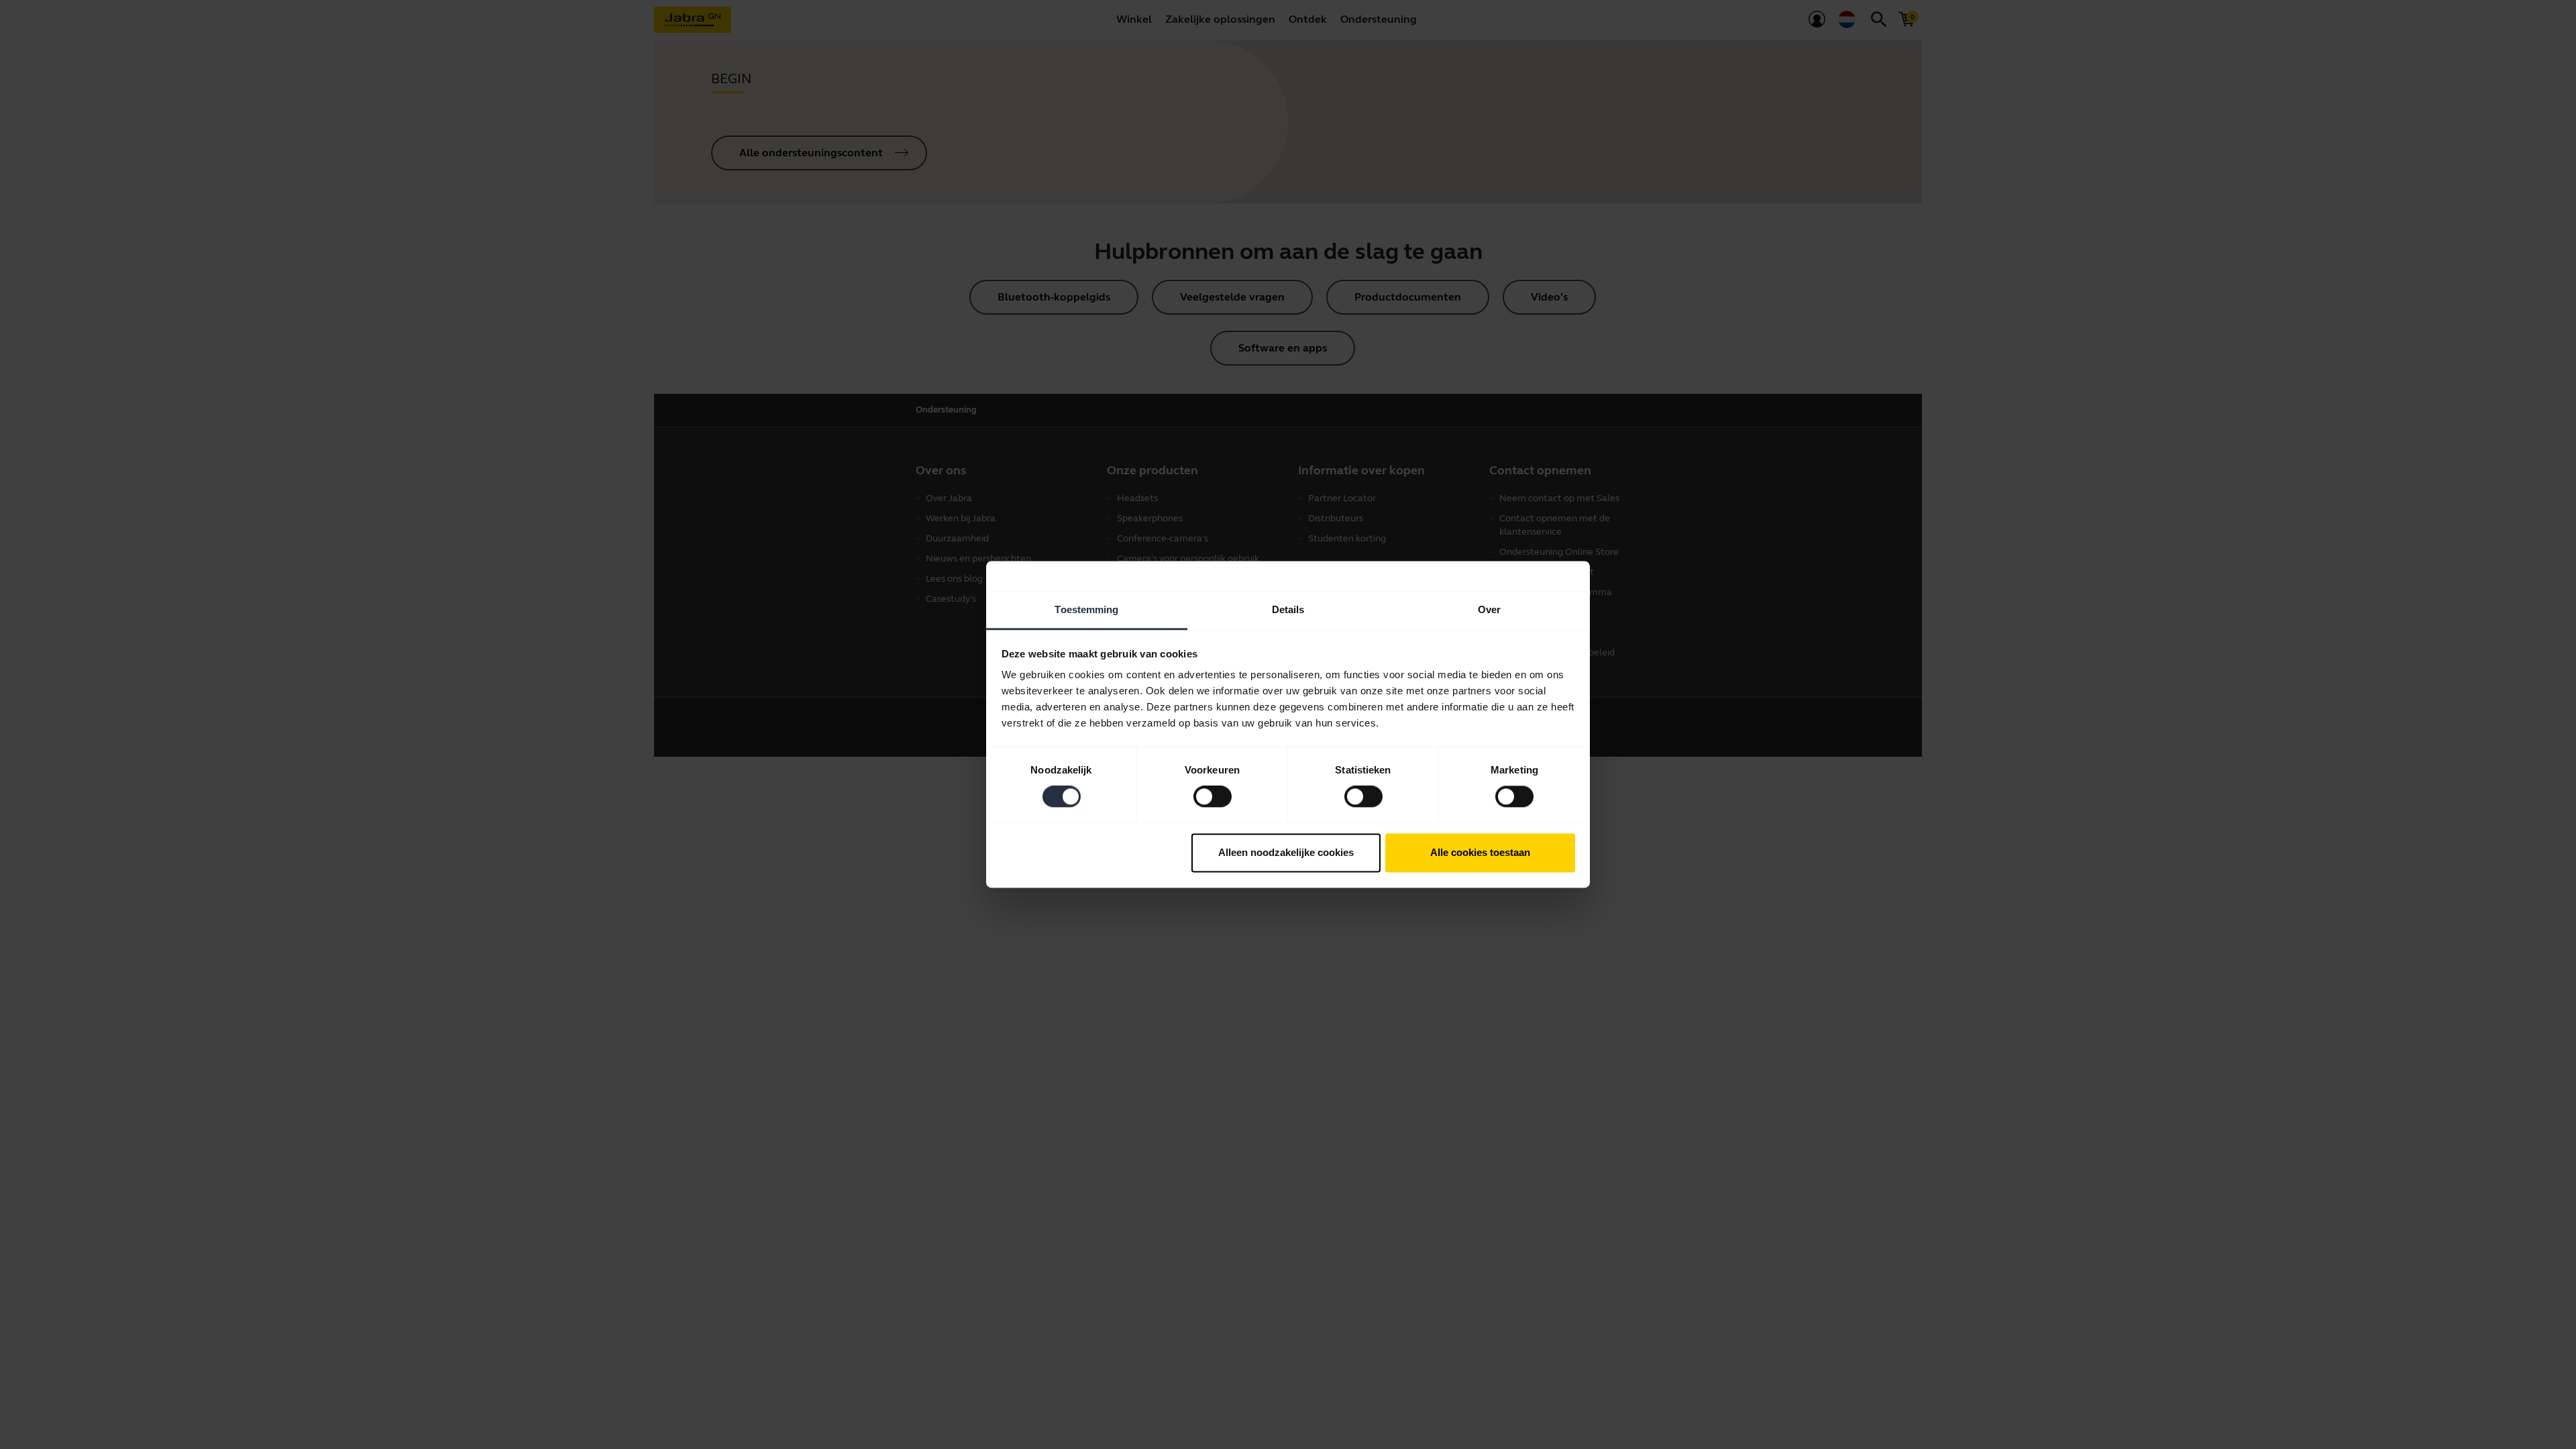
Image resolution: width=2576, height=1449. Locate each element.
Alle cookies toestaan (1480, 852)
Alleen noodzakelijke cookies (1286, 852)
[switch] (1213, 797)
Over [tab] (1489, 609)
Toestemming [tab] (1086, 609)
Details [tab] (1288, 609)
